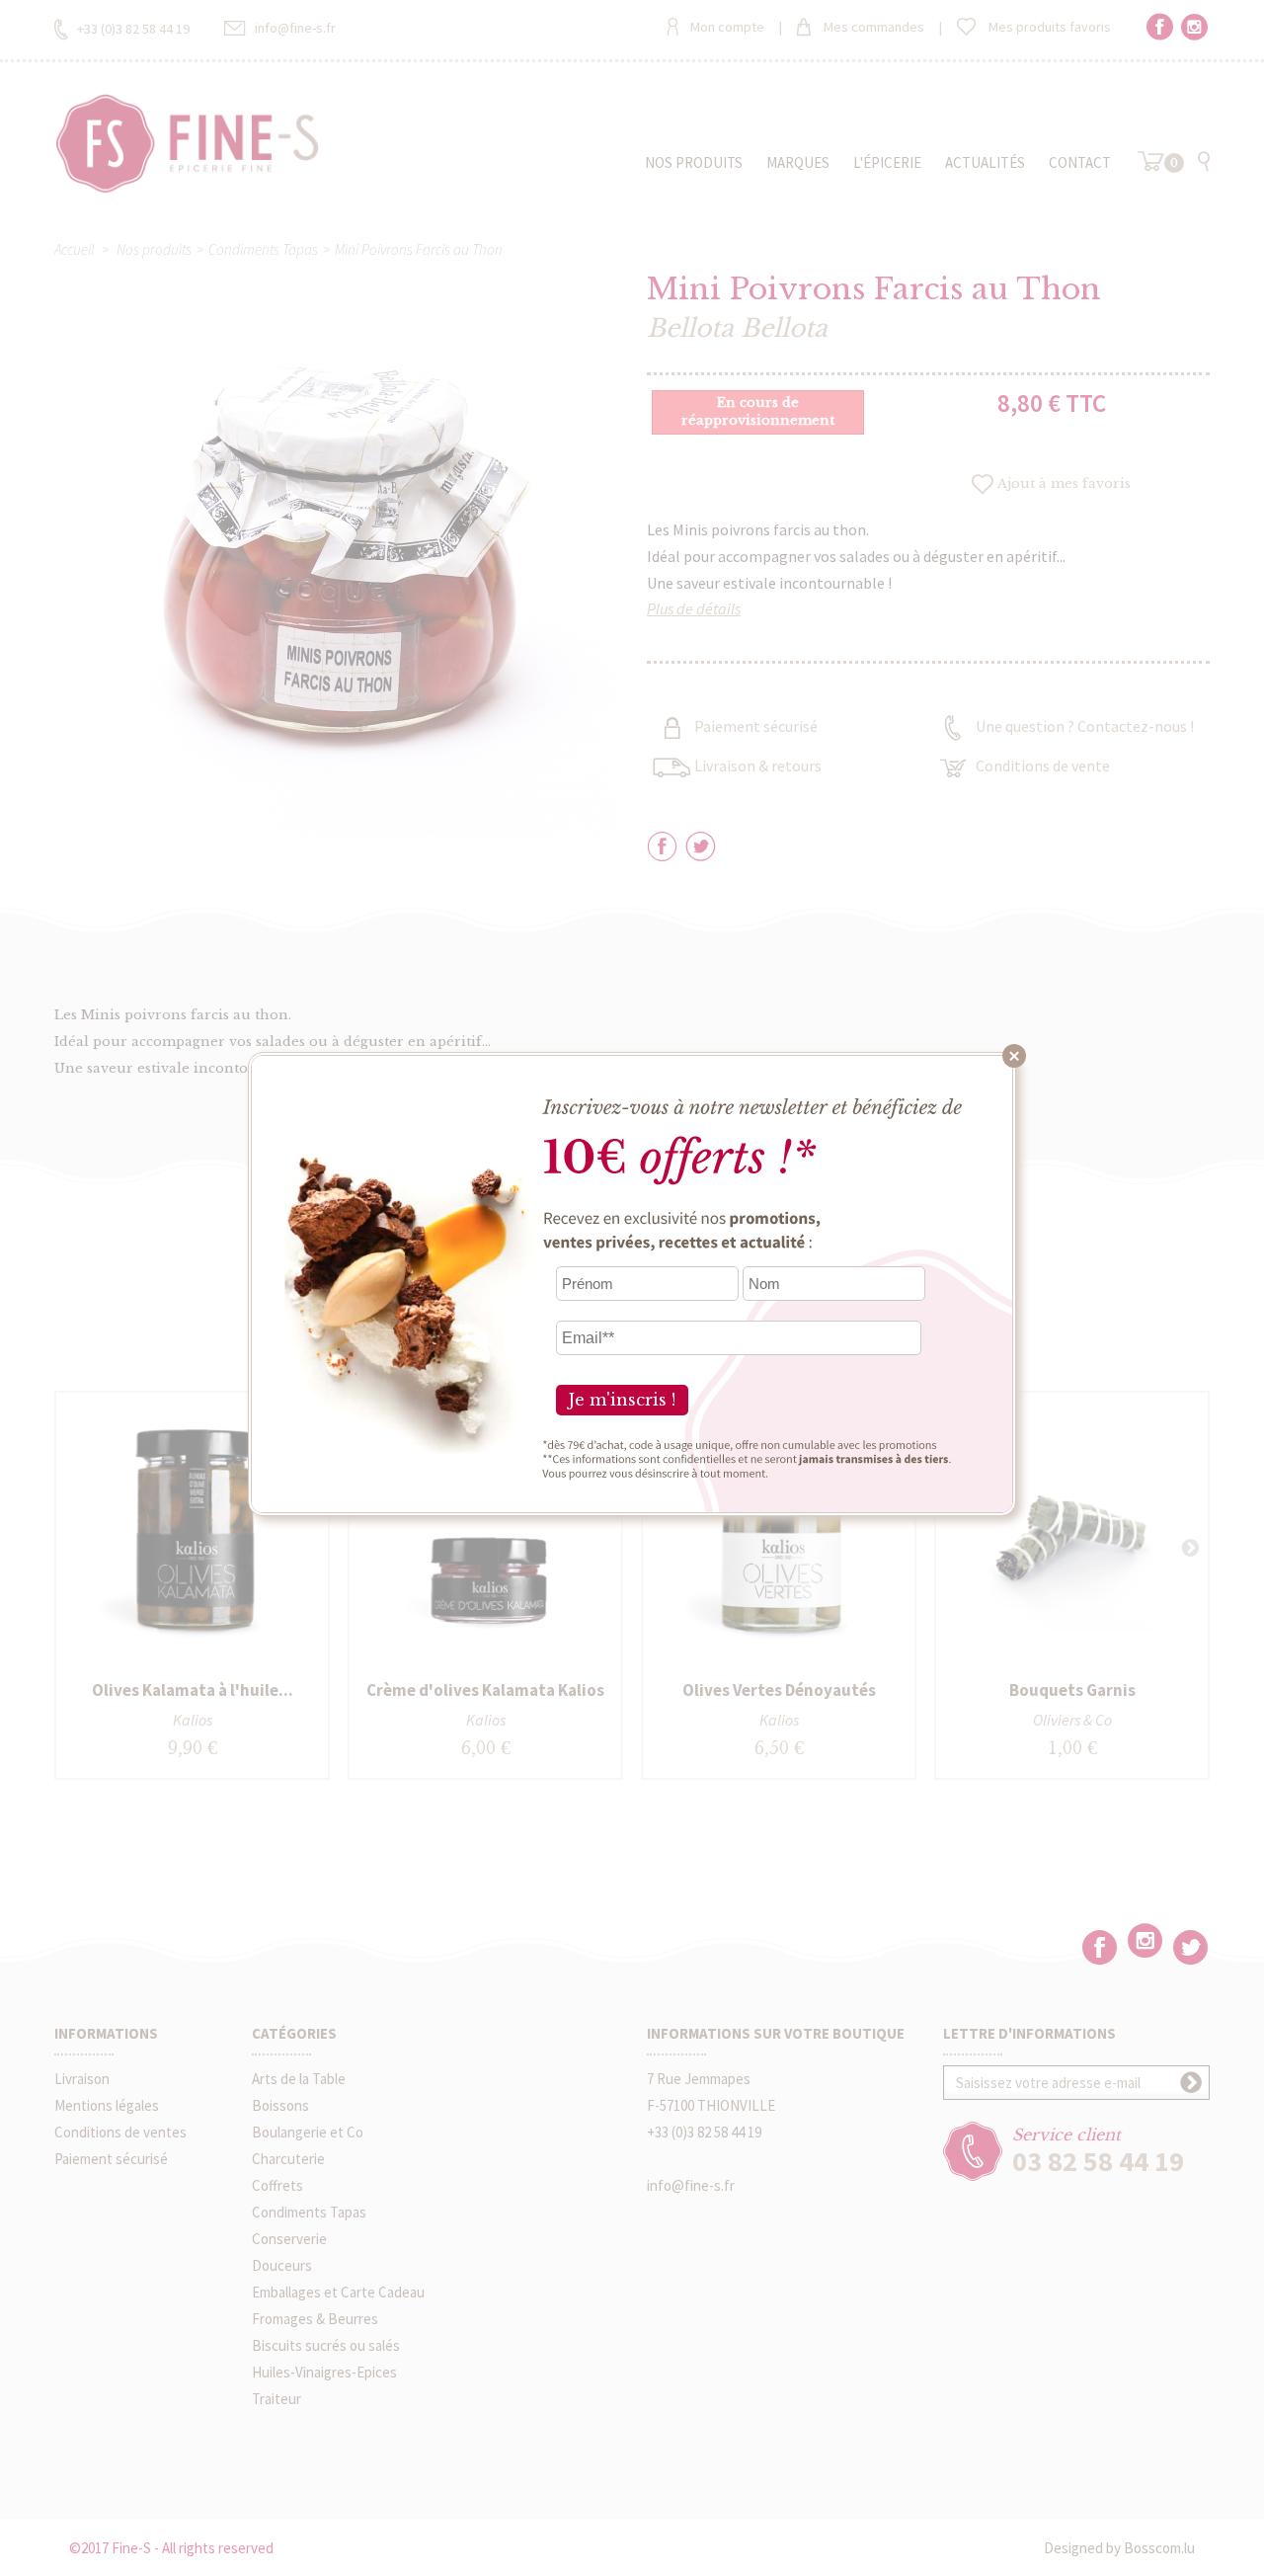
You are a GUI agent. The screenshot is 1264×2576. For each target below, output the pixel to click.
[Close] (1014, 1056)
